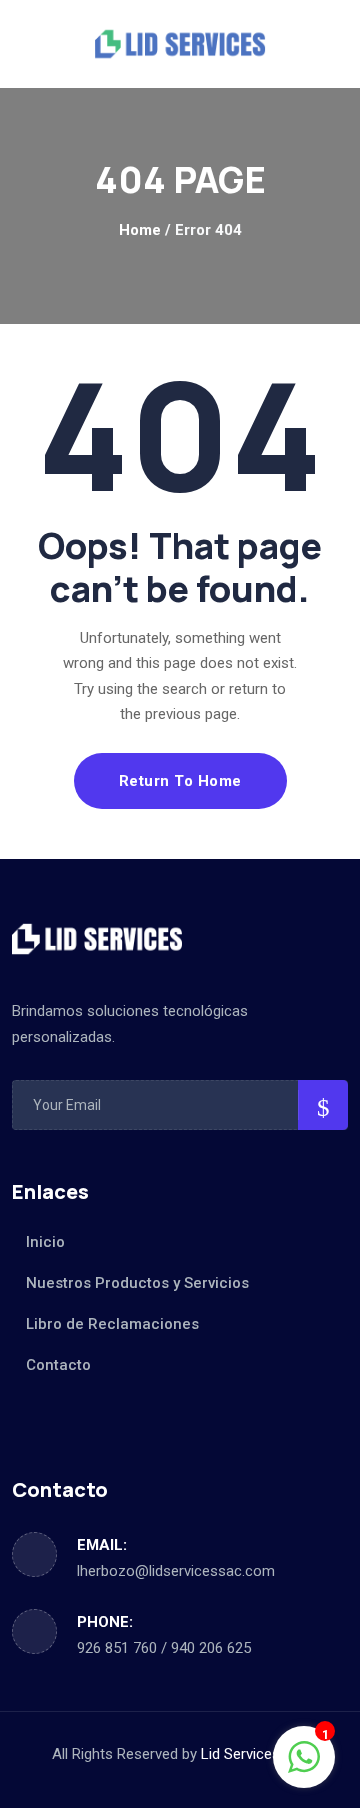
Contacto (58, 1365)
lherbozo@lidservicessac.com (176, 1571)
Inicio (45, 1242)
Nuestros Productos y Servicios (137, 1283)
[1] (304, 1756)
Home (140, 230)
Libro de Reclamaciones (112, 1324)
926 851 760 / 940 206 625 (164, 1648)
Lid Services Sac (255, 1754)
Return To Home (180, 781)
